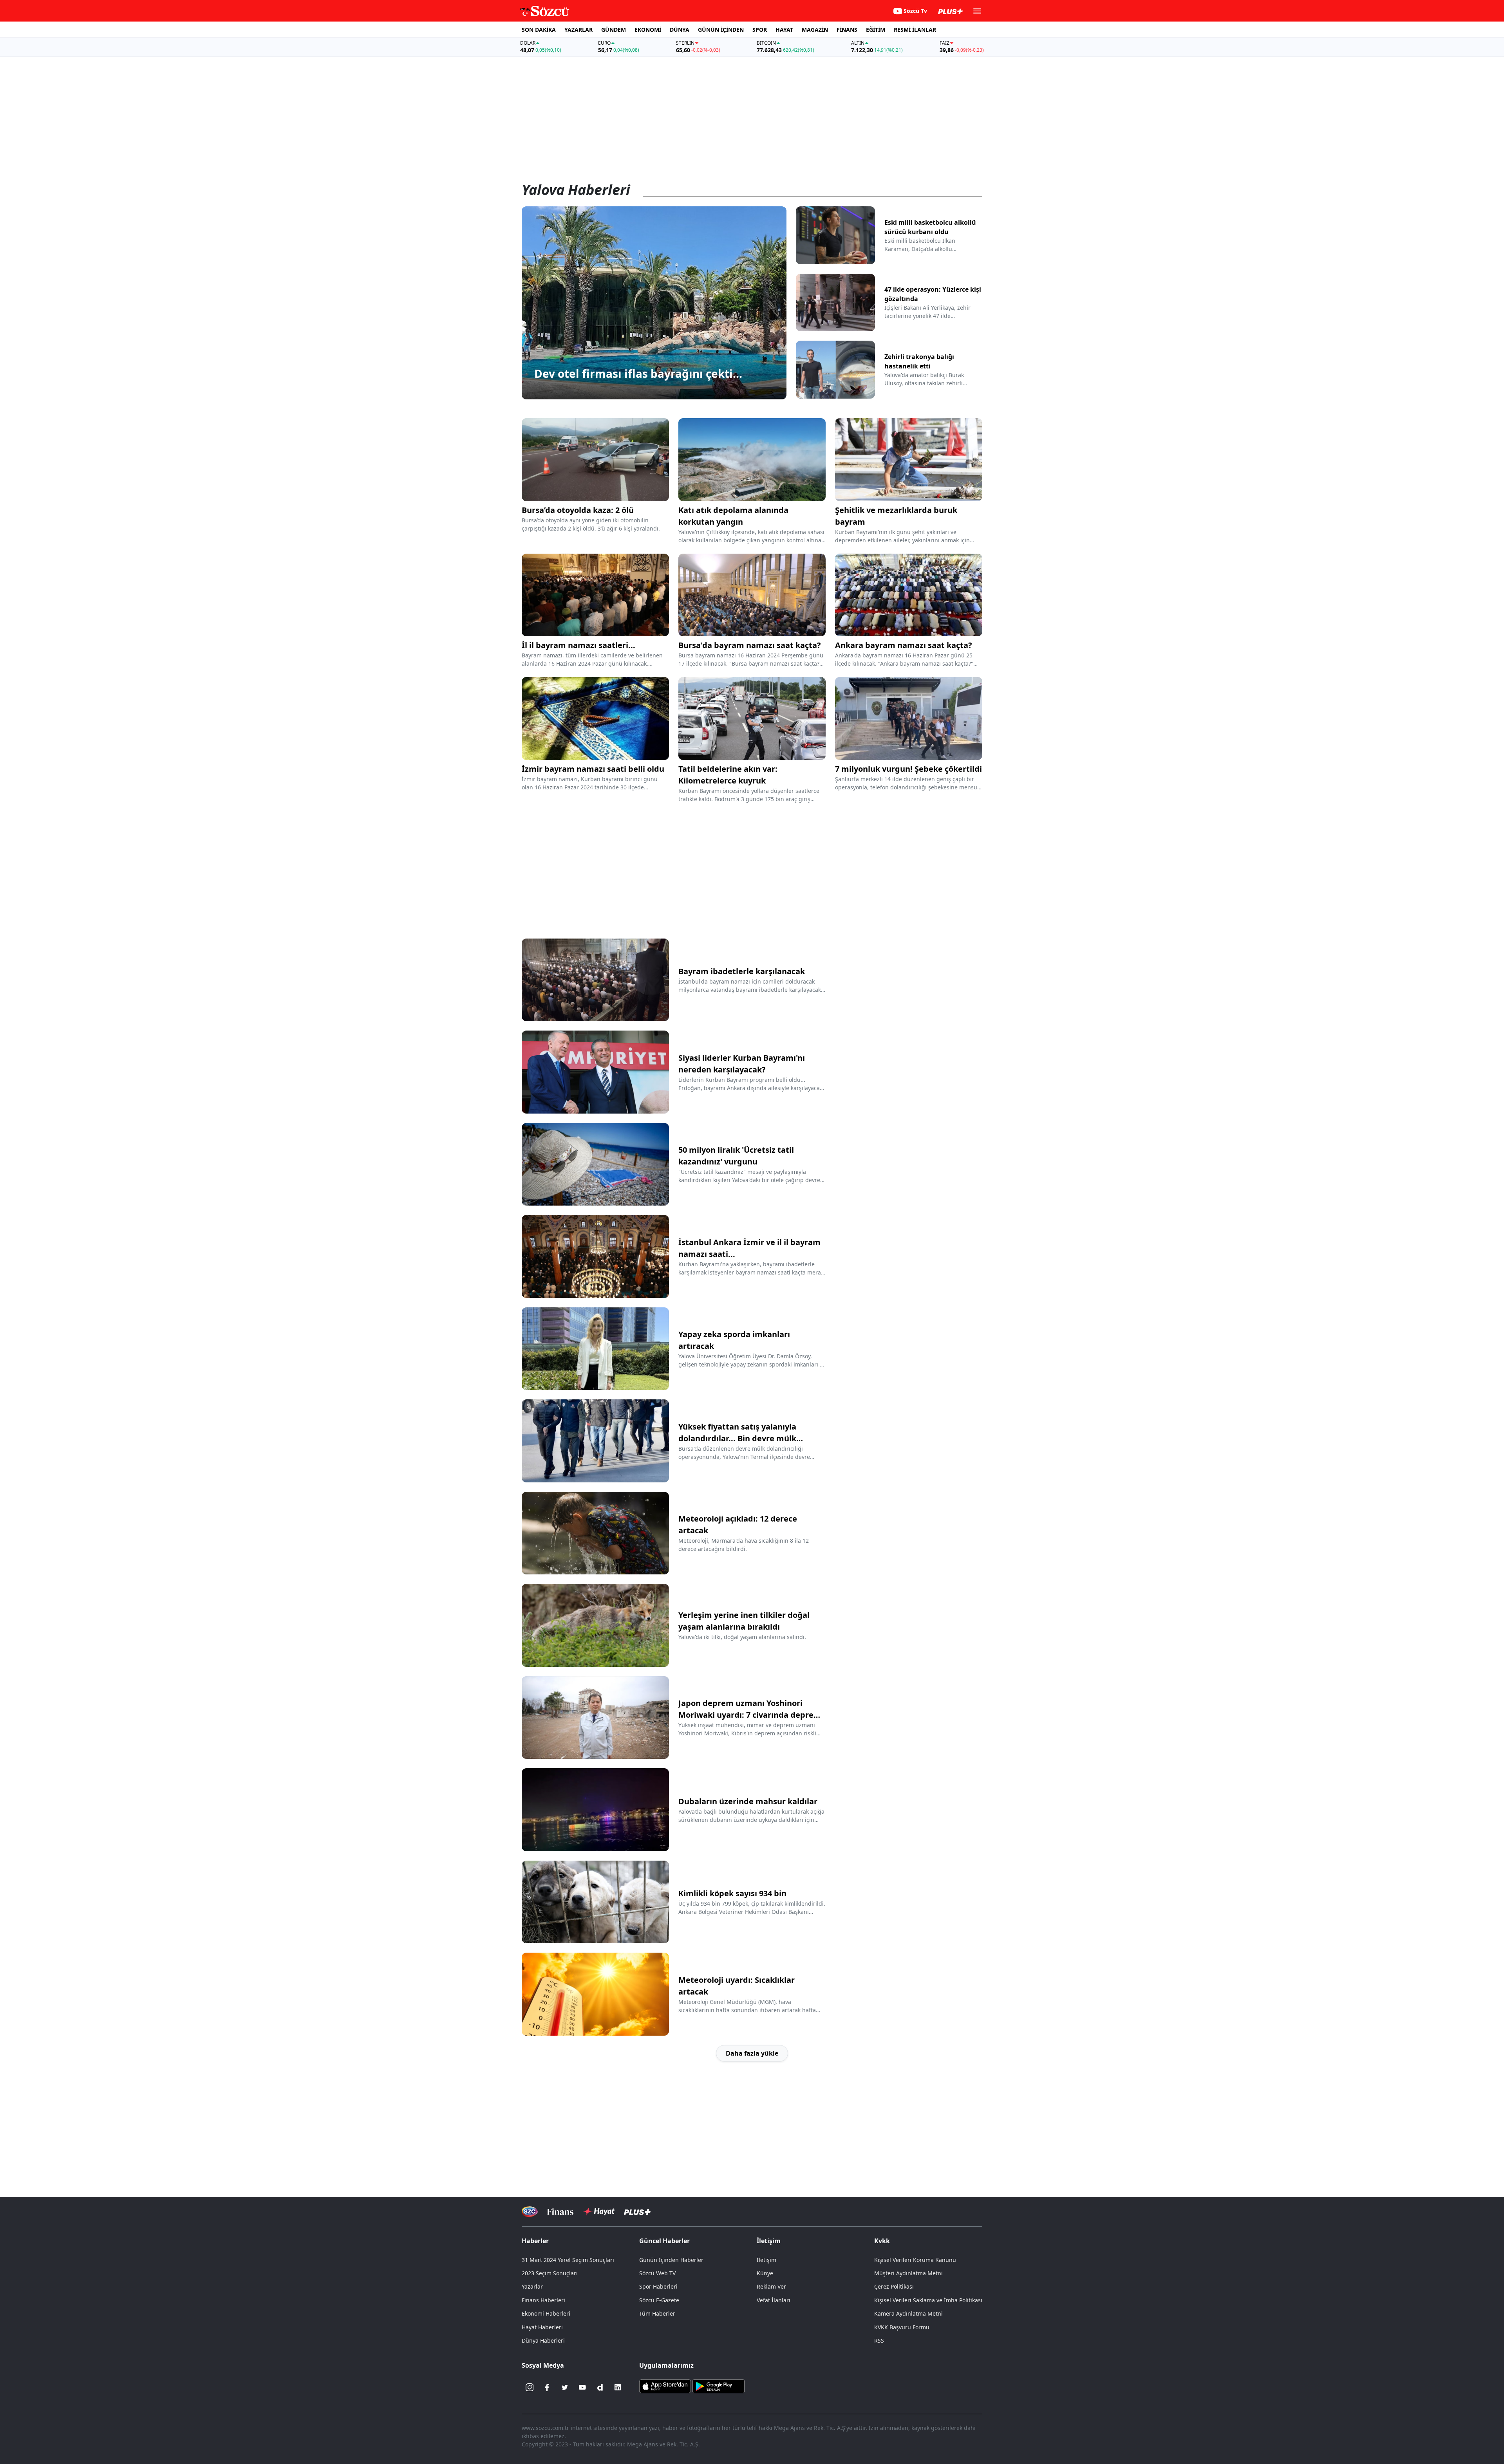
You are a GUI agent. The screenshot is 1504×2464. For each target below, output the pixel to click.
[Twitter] (565, 2387)
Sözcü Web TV (657, 2273)
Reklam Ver (771, 2286)
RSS (879, 2340)
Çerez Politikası (894, 2286)
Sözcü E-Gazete (659, 2300)
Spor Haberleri (658, 2286)
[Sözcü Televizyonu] (530, 2212)
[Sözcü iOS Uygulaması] (665, 2386)
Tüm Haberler (657, 2313)
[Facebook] (547, 2387)
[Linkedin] (618, 2387)
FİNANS (847, 30)
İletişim (766, 2260)
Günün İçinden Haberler (671, 2260)
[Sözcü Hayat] (599, 2211)
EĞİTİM (876, 30)
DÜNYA (680, 30)
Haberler (535, 2241)
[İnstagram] (530, 2387)
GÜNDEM (614, 30)
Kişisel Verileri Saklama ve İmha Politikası (928, 2300)
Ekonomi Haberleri (546, 2313)
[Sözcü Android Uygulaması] (718, 2386)
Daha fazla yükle (752, 2053)
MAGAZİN (815, 30)
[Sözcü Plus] (637, 2212)
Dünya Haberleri (543, 2340)
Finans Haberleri (543, 2300)
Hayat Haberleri (542, 2327)
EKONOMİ (648, 30)
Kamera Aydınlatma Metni (908, 2313)
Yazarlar (532, 2286)
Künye (765, 2273)
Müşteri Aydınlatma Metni (908, 2273)
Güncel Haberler (664, 2241)
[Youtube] (582, 2387)
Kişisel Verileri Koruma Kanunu (915, 2260)
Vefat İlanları (774, 2300)
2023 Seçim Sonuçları (550, 2273)
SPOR (760, 30)
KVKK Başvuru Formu (902, 2327)
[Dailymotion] (600, 2387)
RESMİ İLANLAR (915, 30)
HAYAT (784, 30)
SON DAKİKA (539, 30)
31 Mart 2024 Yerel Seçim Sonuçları (568, 2260)
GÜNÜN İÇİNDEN (721, 30)
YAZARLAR (578, 30)
